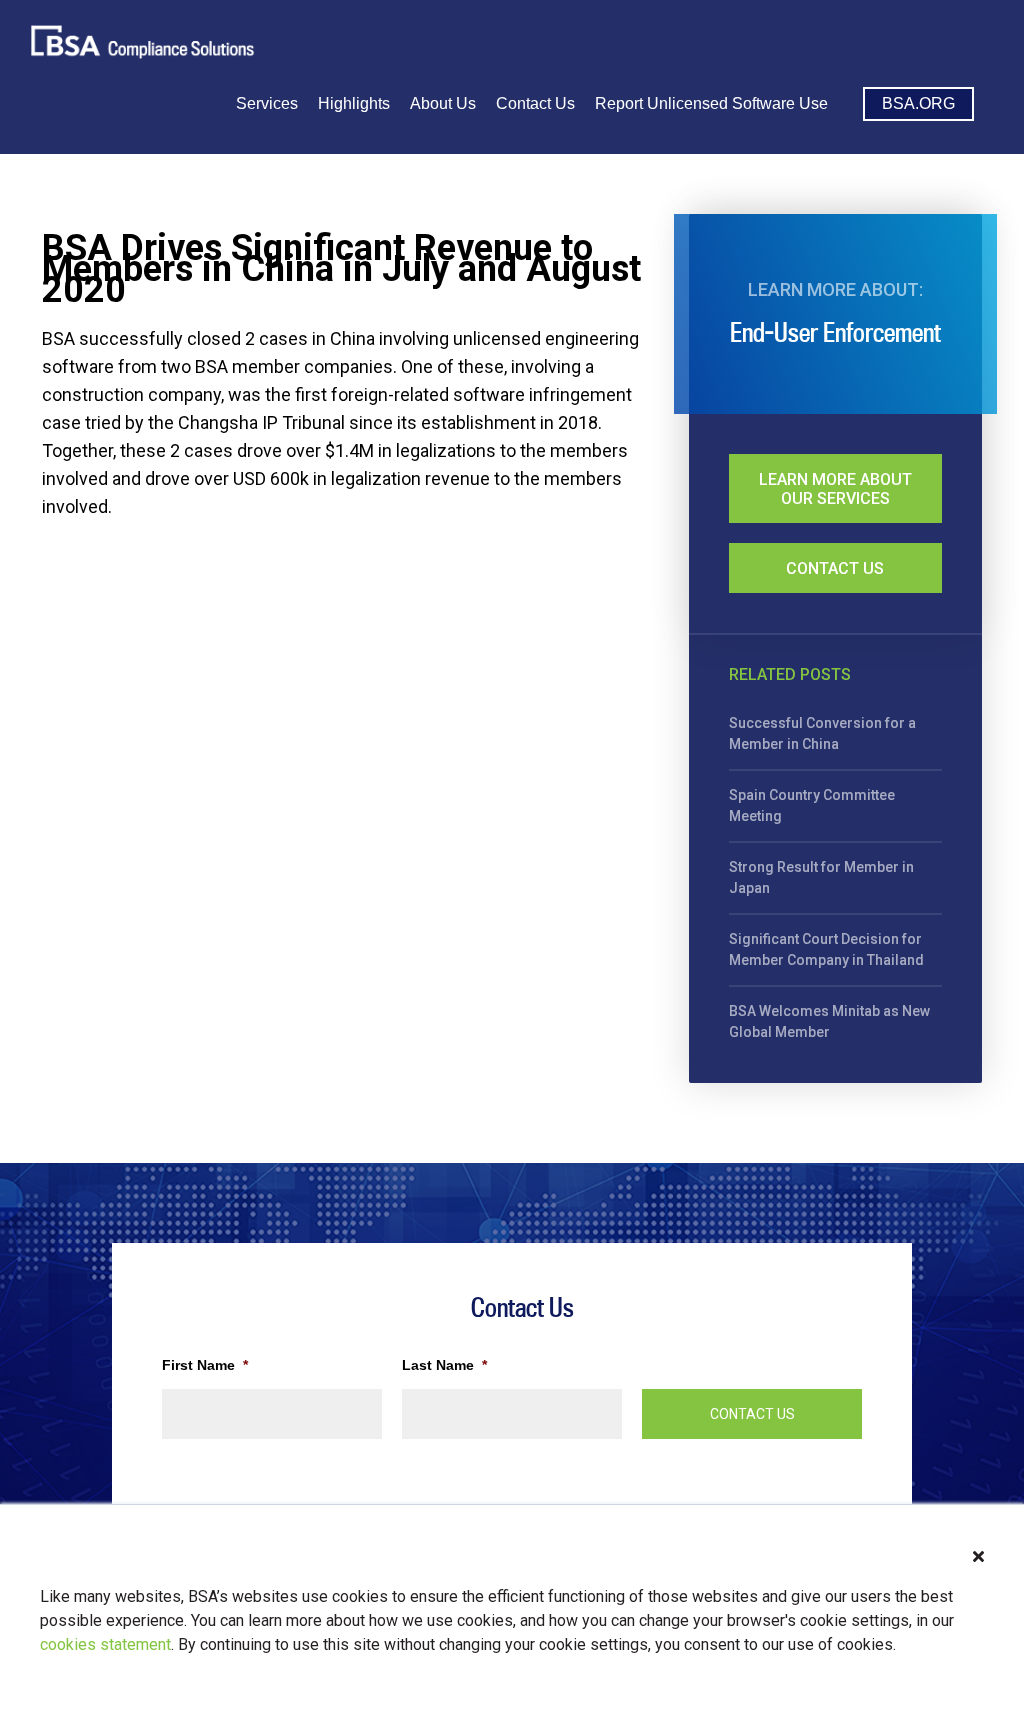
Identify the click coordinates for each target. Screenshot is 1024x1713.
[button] (978, 1556)
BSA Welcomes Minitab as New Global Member (829, 1021)
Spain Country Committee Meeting (812, 805)
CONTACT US (752, 1414)
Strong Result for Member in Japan (821, 877)
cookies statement (105, 1644)
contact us (835, 568)
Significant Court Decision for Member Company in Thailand (826, 949)
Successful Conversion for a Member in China (822, 733)
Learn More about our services (835, 489)
